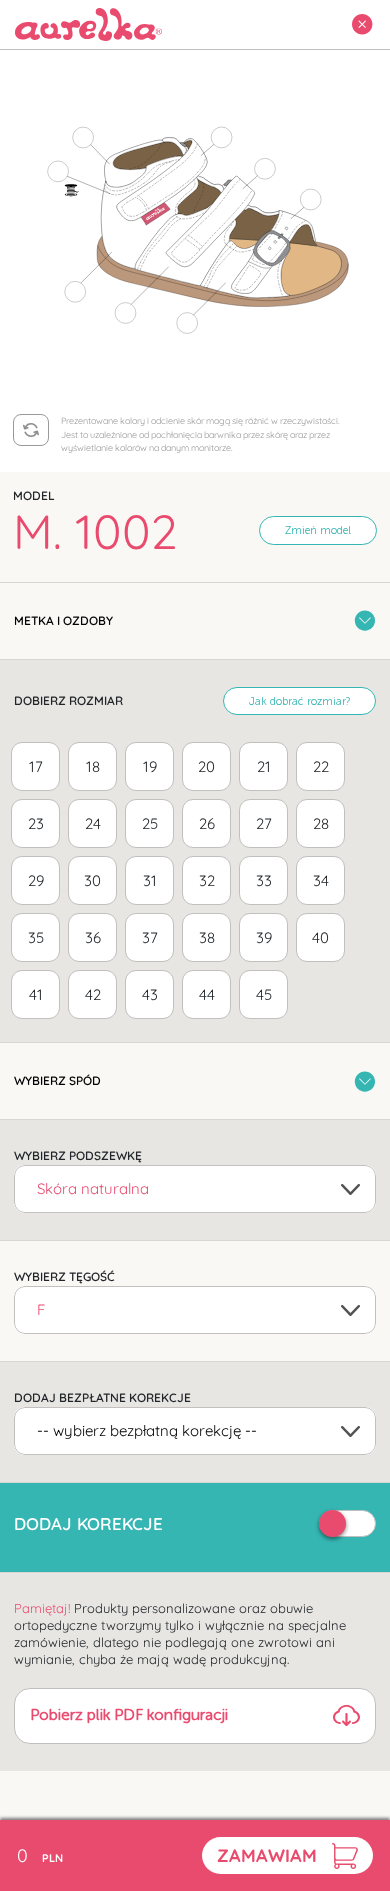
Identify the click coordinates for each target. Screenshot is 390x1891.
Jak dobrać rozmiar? (299, 702)
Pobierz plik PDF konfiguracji (129, 1716)
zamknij (356, 24)
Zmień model (318, 531)
